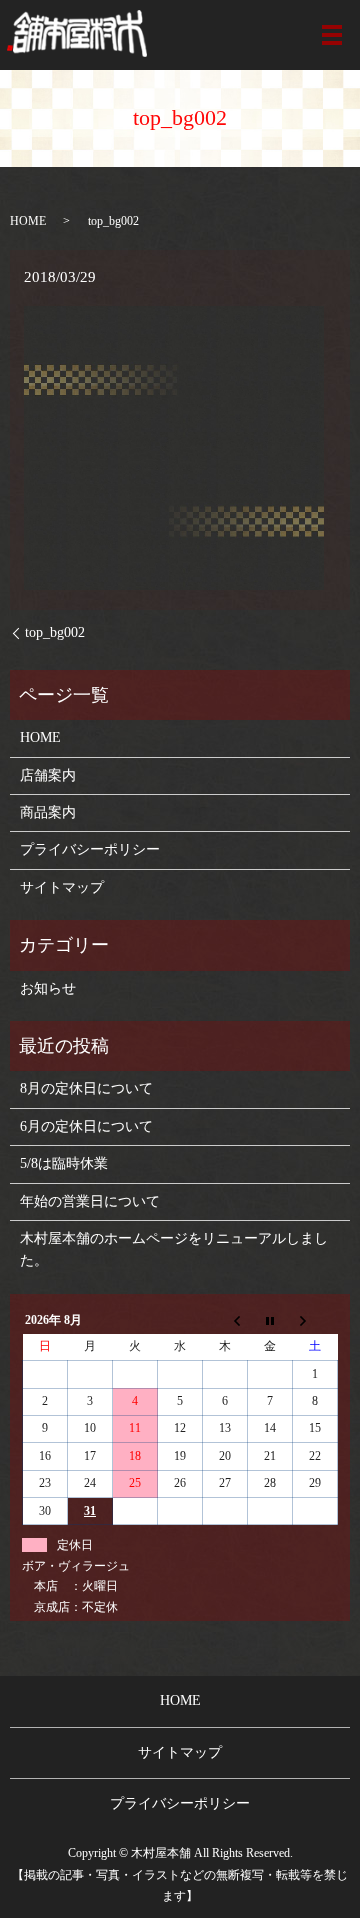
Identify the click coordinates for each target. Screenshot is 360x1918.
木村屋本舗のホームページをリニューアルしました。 (174, 1249)
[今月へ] (270, 1320)
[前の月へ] (225, 1320)
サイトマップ (62, 887)
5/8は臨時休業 (64, 1163)
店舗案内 (48, 775)
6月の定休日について (86, 1126)
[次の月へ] (315, 1320)
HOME (28, 221)
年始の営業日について (90, 1201)
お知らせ (48, 988)
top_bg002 (55, 632)
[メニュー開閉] (332, 35)
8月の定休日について (86, 1088)
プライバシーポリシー (90, 849)
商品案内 (48, 812)
